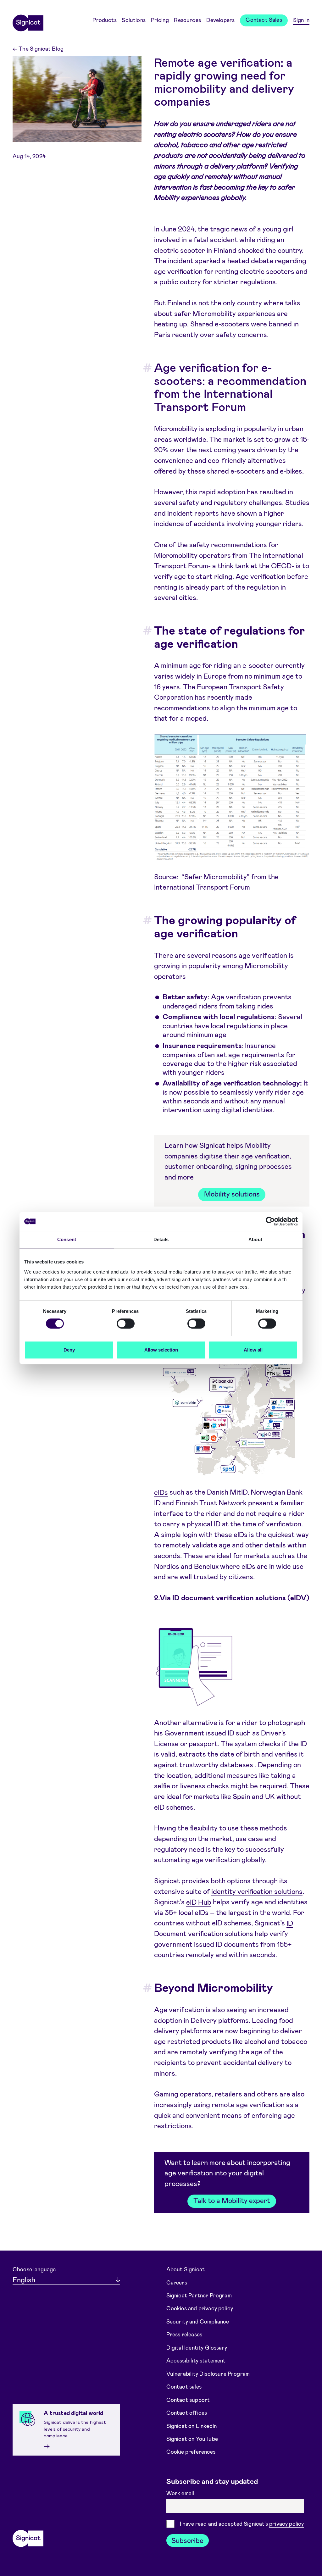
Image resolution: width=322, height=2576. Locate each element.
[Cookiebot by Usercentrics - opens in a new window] (270, 1221)
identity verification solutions (257, 1891)
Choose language (34, 2269)
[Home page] (28, 21)
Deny (69, 1350)
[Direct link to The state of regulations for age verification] (142, 630)
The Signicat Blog (38, 48)
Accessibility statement (196, 2360)
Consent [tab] (67, 1239)
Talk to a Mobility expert (232, 2200)
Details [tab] (161, 1239)
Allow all (253, 1350)
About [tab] (255, 1239)
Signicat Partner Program (199, 2295)
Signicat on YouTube (192, 2439)
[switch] (126, 1324)
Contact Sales (264, 19)
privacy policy (286, 2523)
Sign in (301, 20)
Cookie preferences (191, 2451)
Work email (181, 2493)
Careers (177, 2282)
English (24, 2279)
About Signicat (186, 2269)
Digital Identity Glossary (197, 2347)
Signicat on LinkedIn (192, 2425)
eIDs (161, 1492)
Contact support (188, 2399)
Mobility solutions (232, 1194)
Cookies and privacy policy (200, 2308)
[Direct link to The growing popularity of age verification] (142, 920)
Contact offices (187, 2412)
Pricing (160, 20)
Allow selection (161, 1350)
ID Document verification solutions (224, 1928)
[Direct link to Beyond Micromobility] (142, 1987)
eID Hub (199, 1901)
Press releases (184, 2334)
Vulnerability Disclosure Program (208, 2373)
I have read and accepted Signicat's (242, 2523)
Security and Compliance (198, 2321)
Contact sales (184, 2386)
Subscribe (187, 2540)
